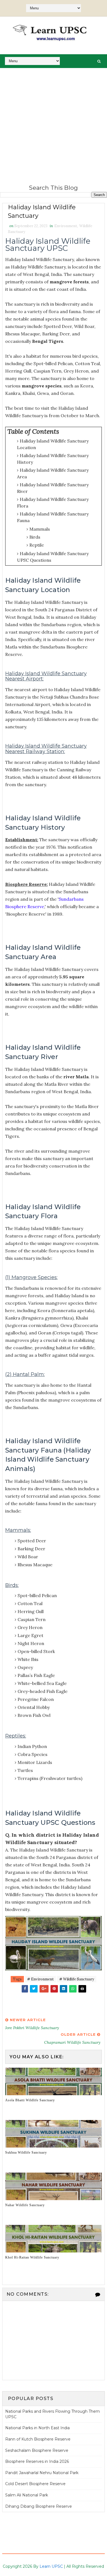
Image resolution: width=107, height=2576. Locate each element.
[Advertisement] (54, 124)
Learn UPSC (51, 2566)
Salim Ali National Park (27, 2495)
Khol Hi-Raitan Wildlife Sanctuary (32, 2257)
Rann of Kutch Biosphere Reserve (38, 2439)
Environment (66, 226)
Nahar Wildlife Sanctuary (25, 2205)
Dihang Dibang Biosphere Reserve (39, 2506)
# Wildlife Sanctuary (77, 1979)
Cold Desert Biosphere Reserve (35, 2484)
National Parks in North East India (37, 2428)
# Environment (40, 1979)
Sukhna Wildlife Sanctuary (26, 2152)
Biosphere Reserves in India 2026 (37, 2461)
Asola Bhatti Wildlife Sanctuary (30, 2100)
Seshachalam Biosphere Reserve (37, 2450)
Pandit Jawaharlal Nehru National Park (42, 2473)
